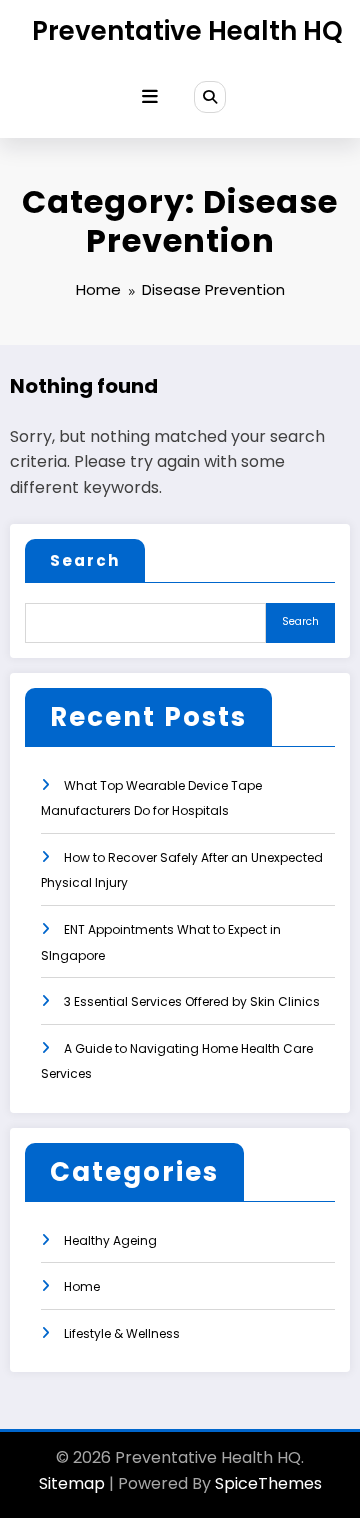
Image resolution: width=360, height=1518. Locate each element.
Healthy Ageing (110, 1240)
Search (85, 560)
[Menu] (150, 97)
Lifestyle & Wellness (122, 1333)
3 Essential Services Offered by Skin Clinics (192, 1001)
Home (82, 1286)
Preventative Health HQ (187, 31)
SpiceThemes (268, 1483)
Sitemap (72, 1483)
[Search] (210, 97)
